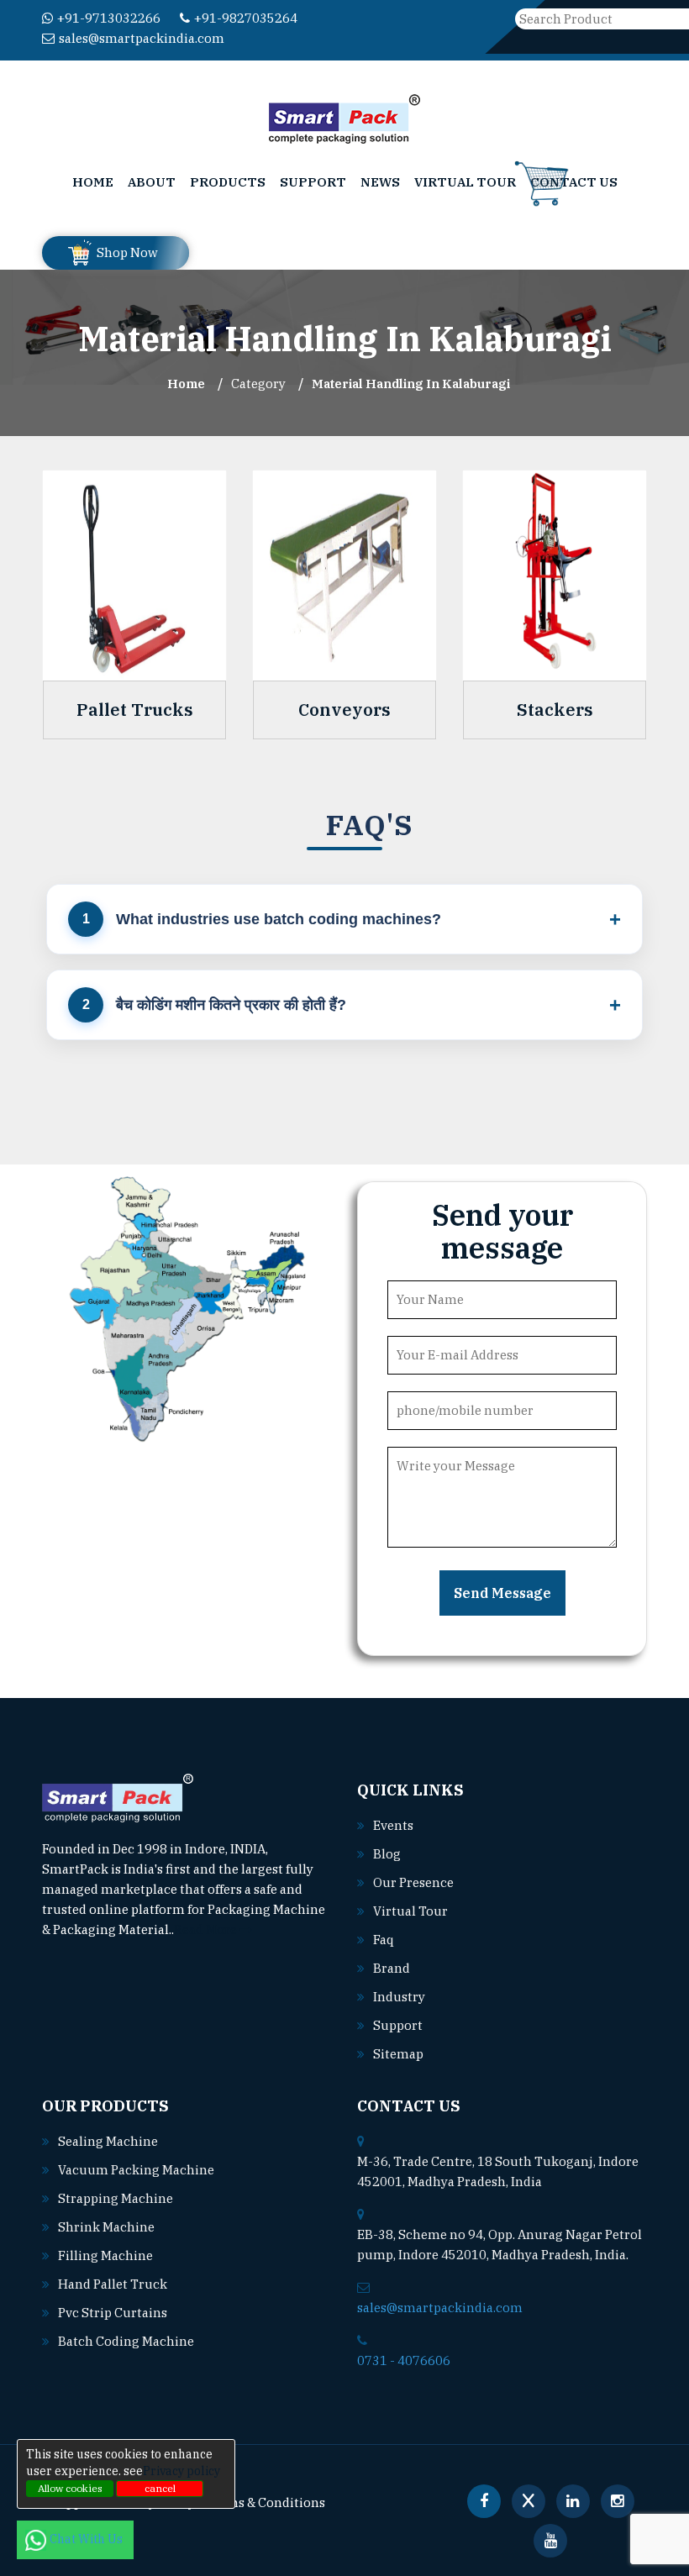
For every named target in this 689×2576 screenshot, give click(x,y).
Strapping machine (116, 2198)
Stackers (555, 710)
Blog (387, 1854)
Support (313, 182)
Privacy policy (181, 2471)
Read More (207, 1929)
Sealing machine (108, 2141)
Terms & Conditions (266, 2502)
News (380, 182)
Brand (392, 1968)
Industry (399, 1997)
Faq (384, 1940)
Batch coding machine (126, 2341)
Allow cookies (70, 2488)
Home (93, 182)
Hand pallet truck (113, 2284)
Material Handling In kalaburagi (411, 384)
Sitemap (398, 2054)
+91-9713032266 (109, 18)
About (152, 182)
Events (393, 1825)
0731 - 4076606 (404, 2360)
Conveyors (344, 710)
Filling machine (105, 2255)
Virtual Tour (465, 182)
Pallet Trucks (135, 710)
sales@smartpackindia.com (142, 38)
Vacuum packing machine (136, 2170)
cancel (160, 2488)
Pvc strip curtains (113, 2313)
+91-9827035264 (246, 18)
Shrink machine (106, 2227)
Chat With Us (87, 2539)
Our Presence (413, 1882)
